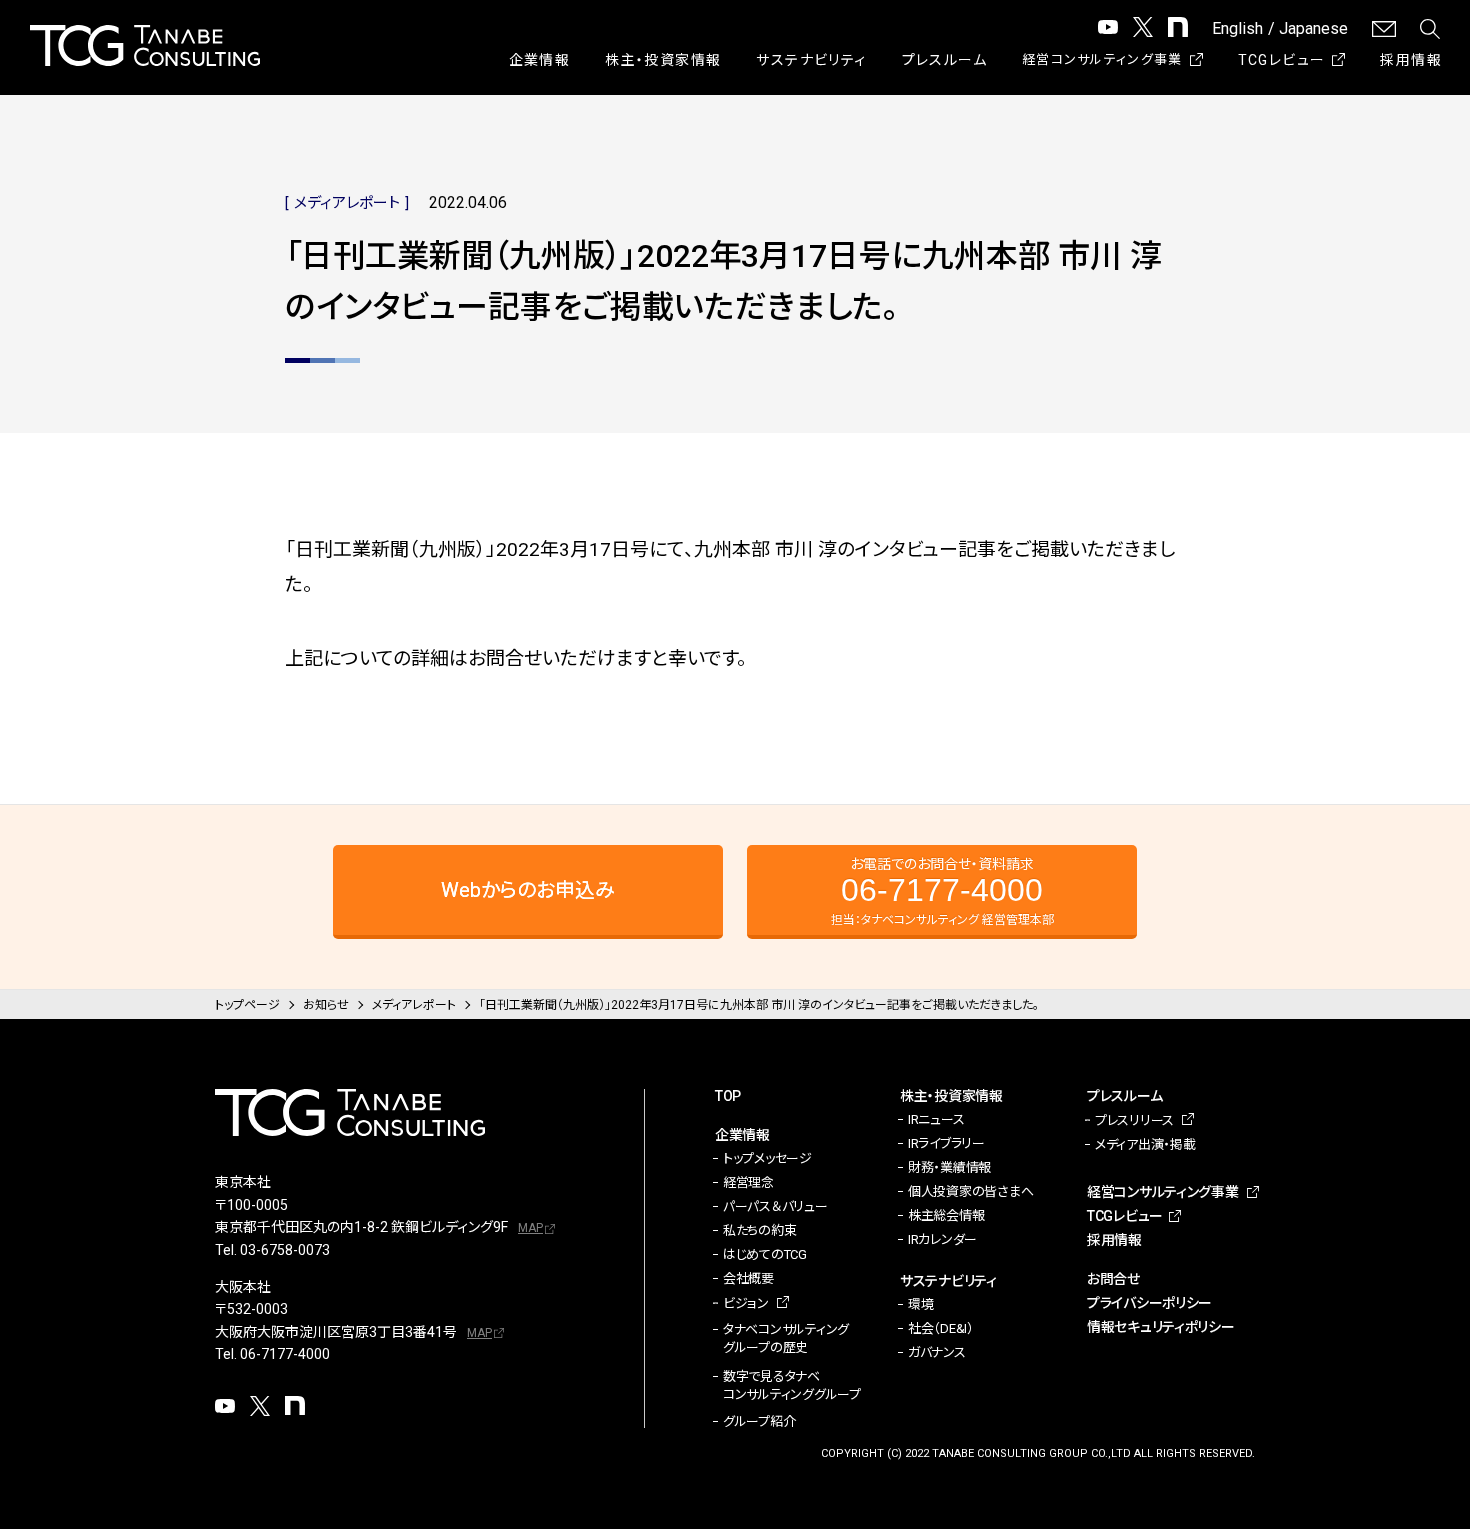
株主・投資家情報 (663, 60)
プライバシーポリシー (1149, 1303)
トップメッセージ (767, 1158)
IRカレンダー (942, 1239)
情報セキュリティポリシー (1161, 1327)
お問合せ (1113, 1279)
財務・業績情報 (949, 1167)
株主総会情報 (946, 1215)
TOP (728, 1096)
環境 (920, 1304)
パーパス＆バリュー (775, 1206)
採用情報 (1411, 60)
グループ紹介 (759, 1421)
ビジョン (746, 1303)
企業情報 (540, 60)
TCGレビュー (1282, 60)
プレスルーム (944, 60)
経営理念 (748, 1182)
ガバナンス (937, 1352)
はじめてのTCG (765, 1254)
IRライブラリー (946, 1143)
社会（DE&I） (941, 1328)
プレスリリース (1134, 1120)
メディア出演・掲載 (1145, 1144)
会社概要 (748, 1278)
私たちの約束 (759, 1230)
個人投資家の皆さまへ (970, 1191)
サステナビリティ (811, 60)
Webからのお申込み (528, 890)
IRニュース (936, 1119)
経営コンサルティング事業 (1102, 59)
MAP (530, 1228)
